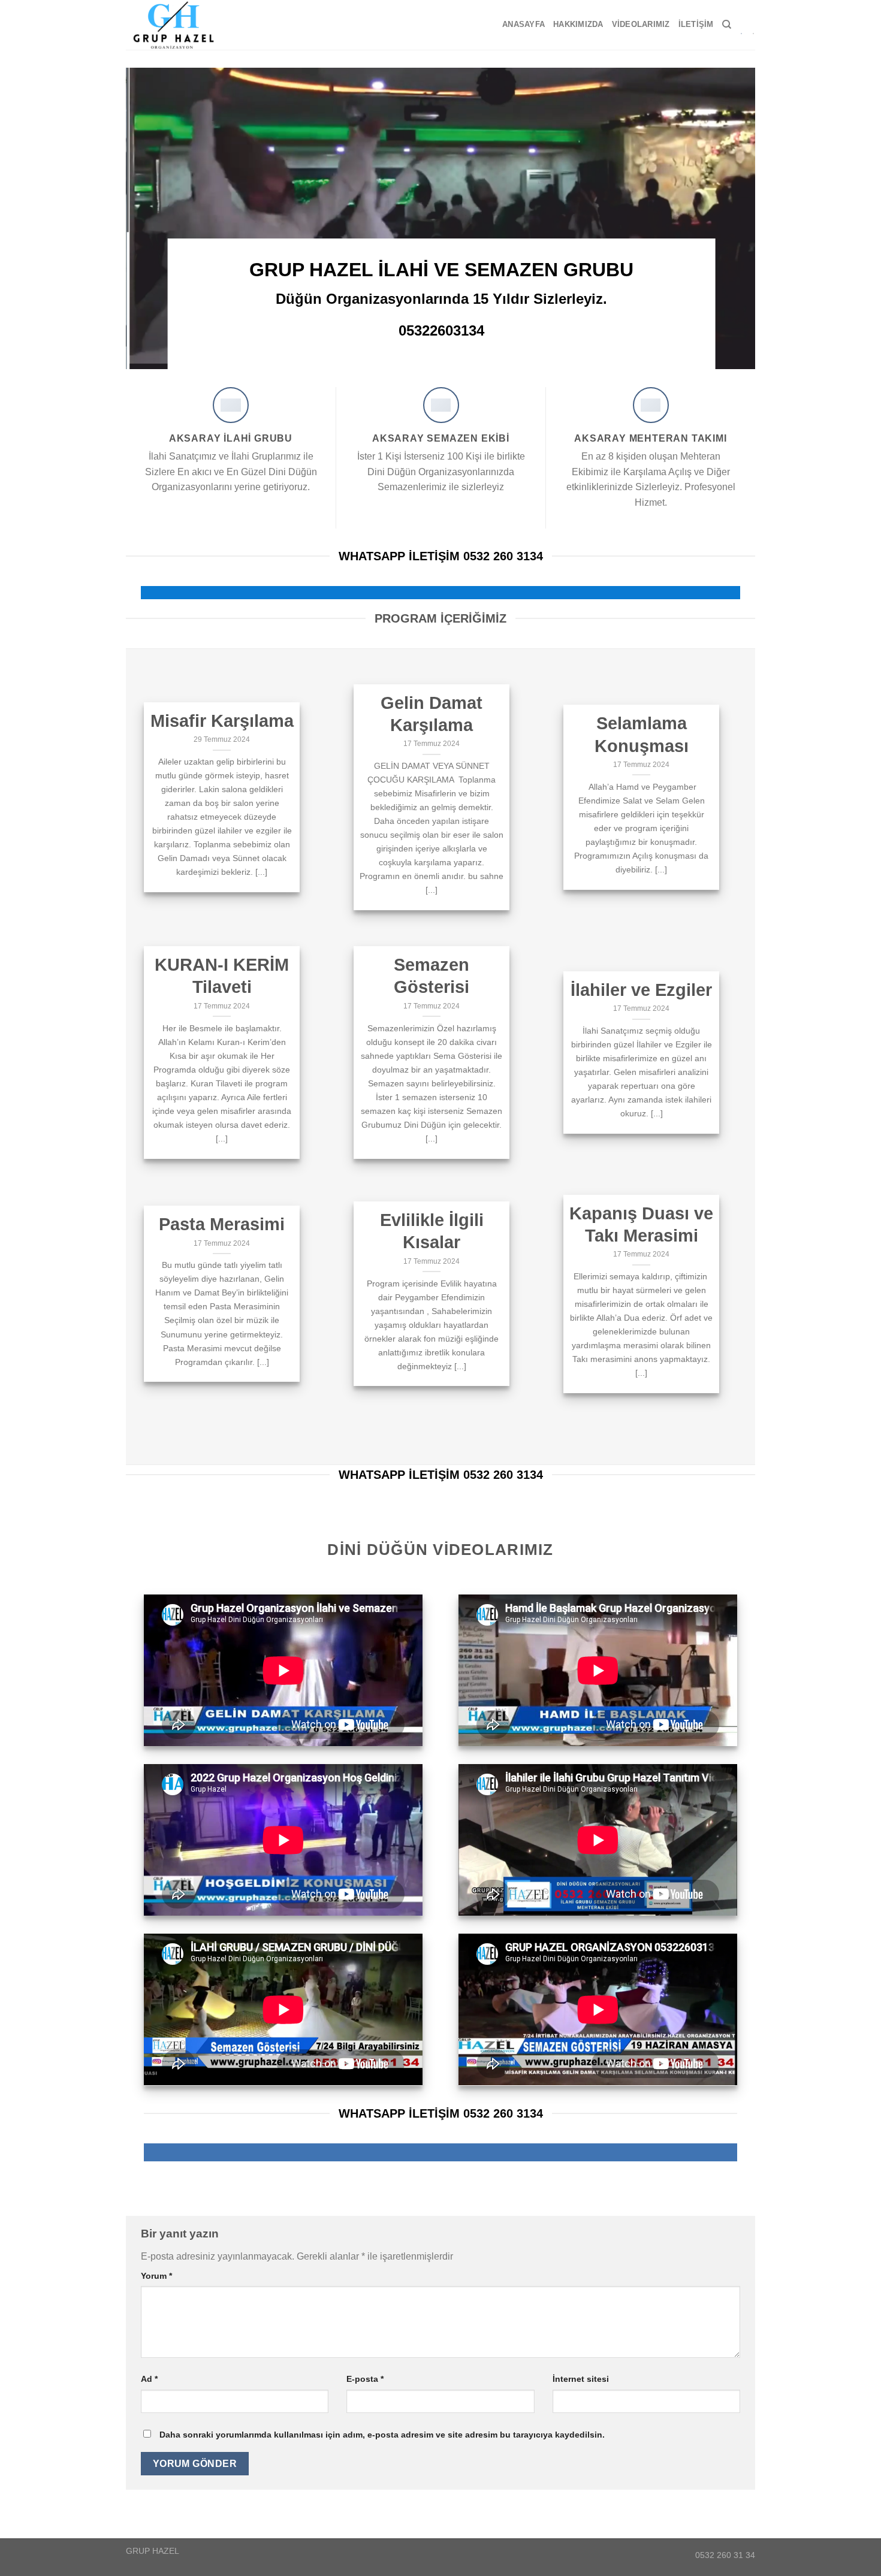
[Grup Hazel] (179, 25)
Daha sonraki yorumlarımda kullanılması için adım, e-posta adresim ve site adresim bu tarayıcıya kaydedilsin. (382, 2435)
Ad (149, 2379)
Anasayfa (524, 24)
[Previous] (153, 218)
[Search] (727, 25)
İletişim (696, 24)
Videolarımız (641, 24)
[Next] (728, 218)
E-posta (365, 2379)
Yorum (156, 2276)
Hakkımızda (578, 24)
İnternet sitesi (581, 2379)
